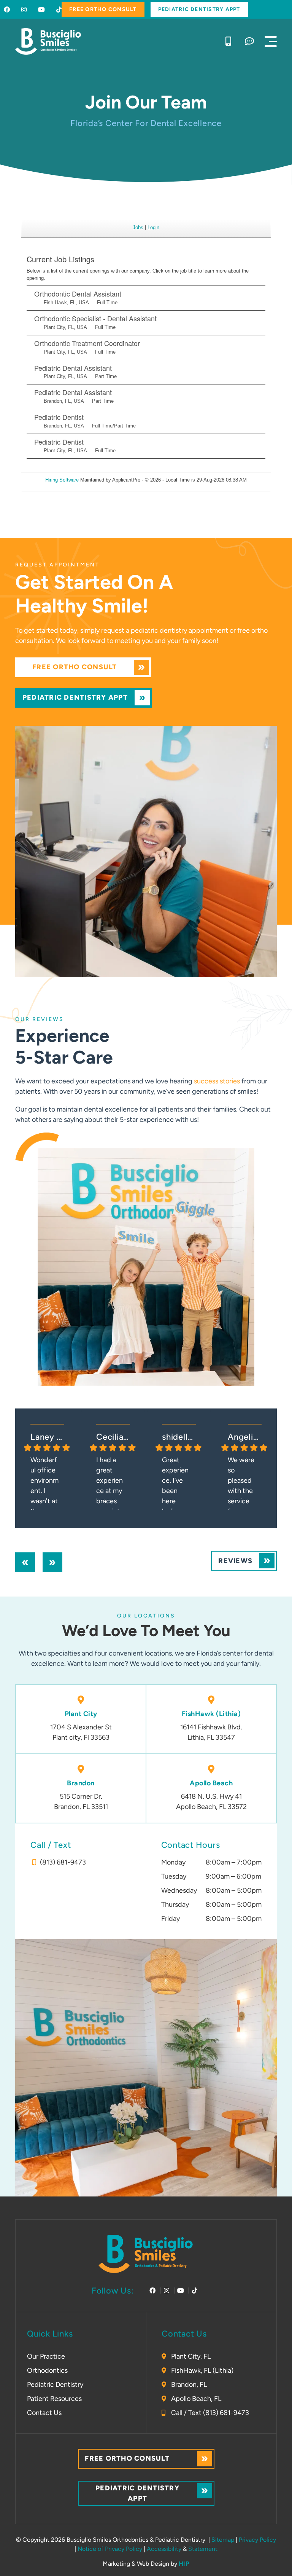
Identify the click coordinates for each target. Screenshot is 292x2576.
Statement (203, 2549)
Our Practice (46, 2356)
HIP (184, 2564)
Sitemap (223, 2540)
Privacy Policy (257, 2540)
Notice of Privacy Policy (110, 2549)
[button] (271, 41)
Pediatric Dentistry (55, 2385)
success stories (217, 1081)
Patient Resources (54, 2399)
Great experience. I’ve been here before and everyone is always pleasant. (176, 1483)
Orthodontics (47, 2370)
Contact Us (44, 2413)
